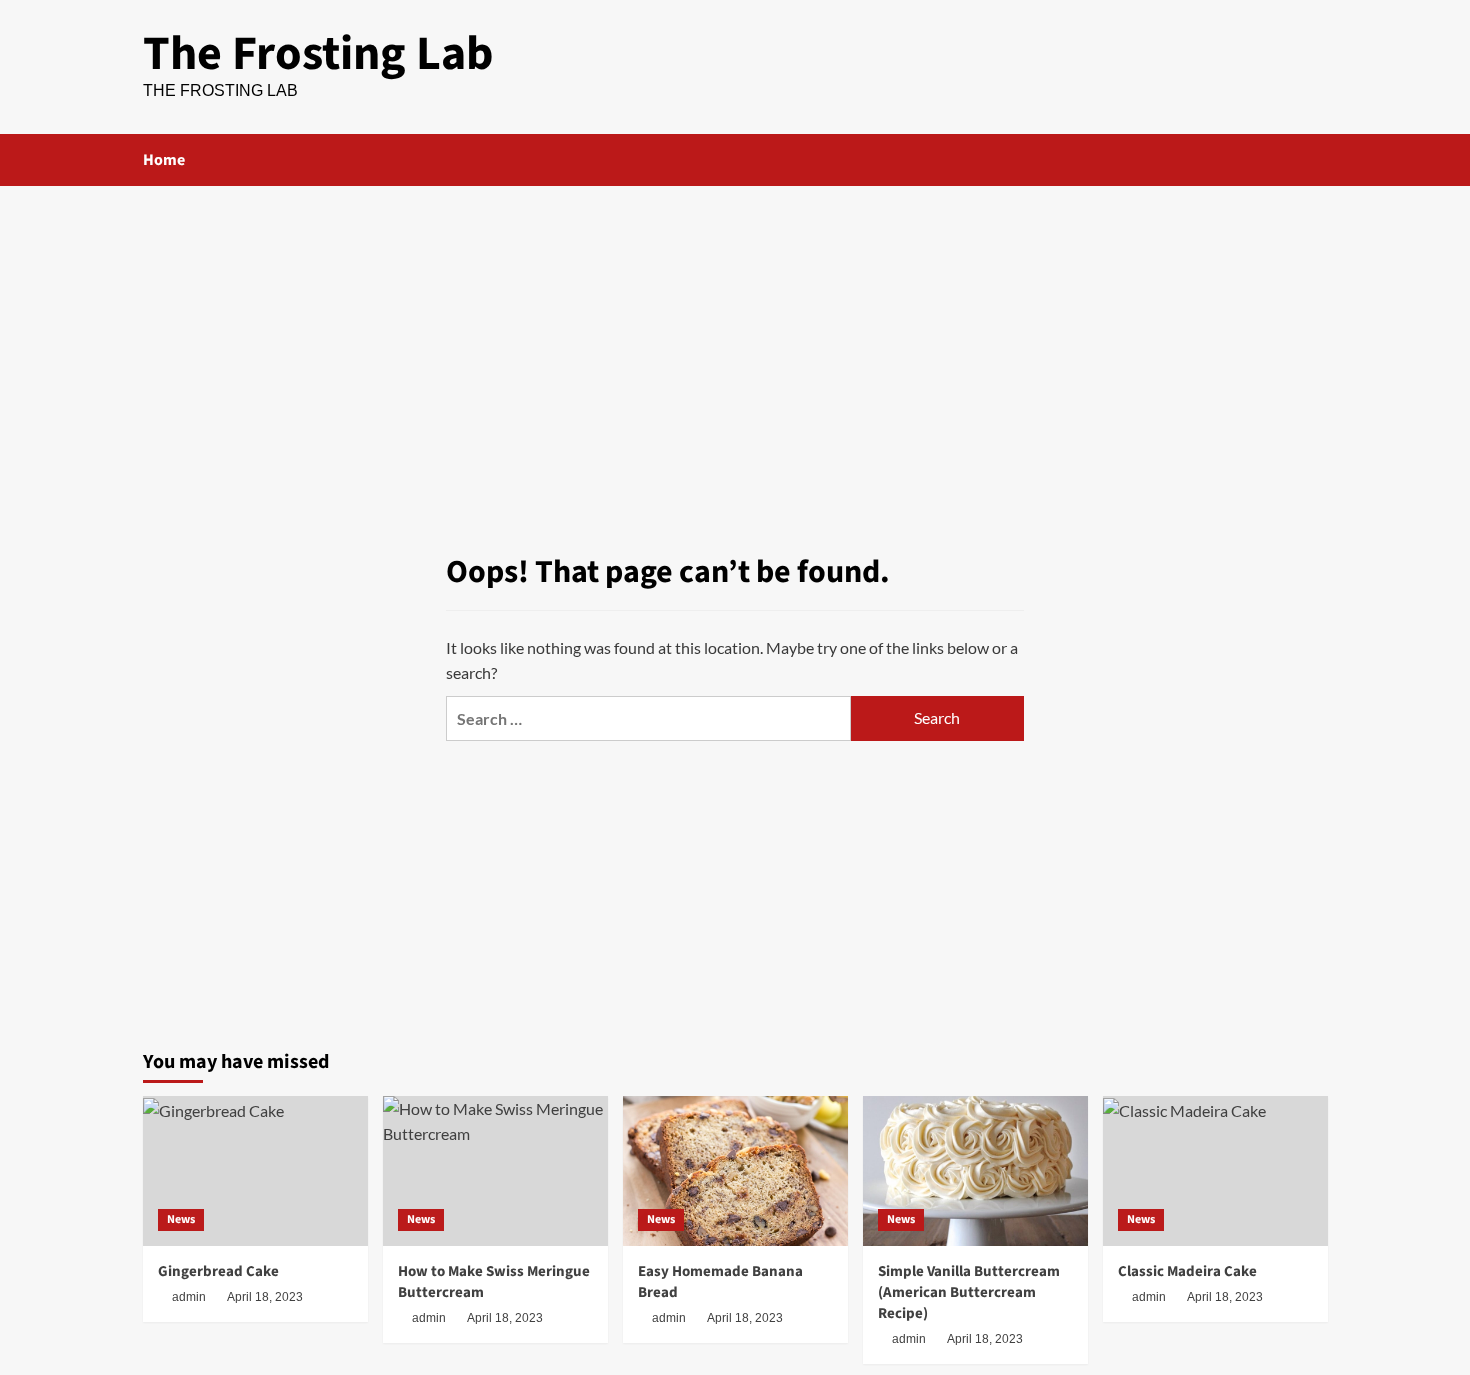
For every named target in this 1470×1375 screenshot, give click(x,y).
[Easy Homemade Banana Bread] (735, 1171)
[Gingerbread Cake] (255, 1171)
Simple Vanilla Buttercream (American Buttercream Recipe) (969, 1292)
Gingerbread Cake (218, 1271)
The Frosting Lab (318, 54)
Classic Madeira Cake (1187, 1271)
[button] (1315, 159)
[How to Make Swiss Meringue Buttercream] (495, 1171)
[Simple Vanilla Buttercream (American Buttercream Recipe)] (975, 1171)
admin (189, 1297)
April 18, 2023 (265, 1297)
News (181, 1219)
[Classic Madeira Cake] (1215, 1171)
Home (164, 160)
